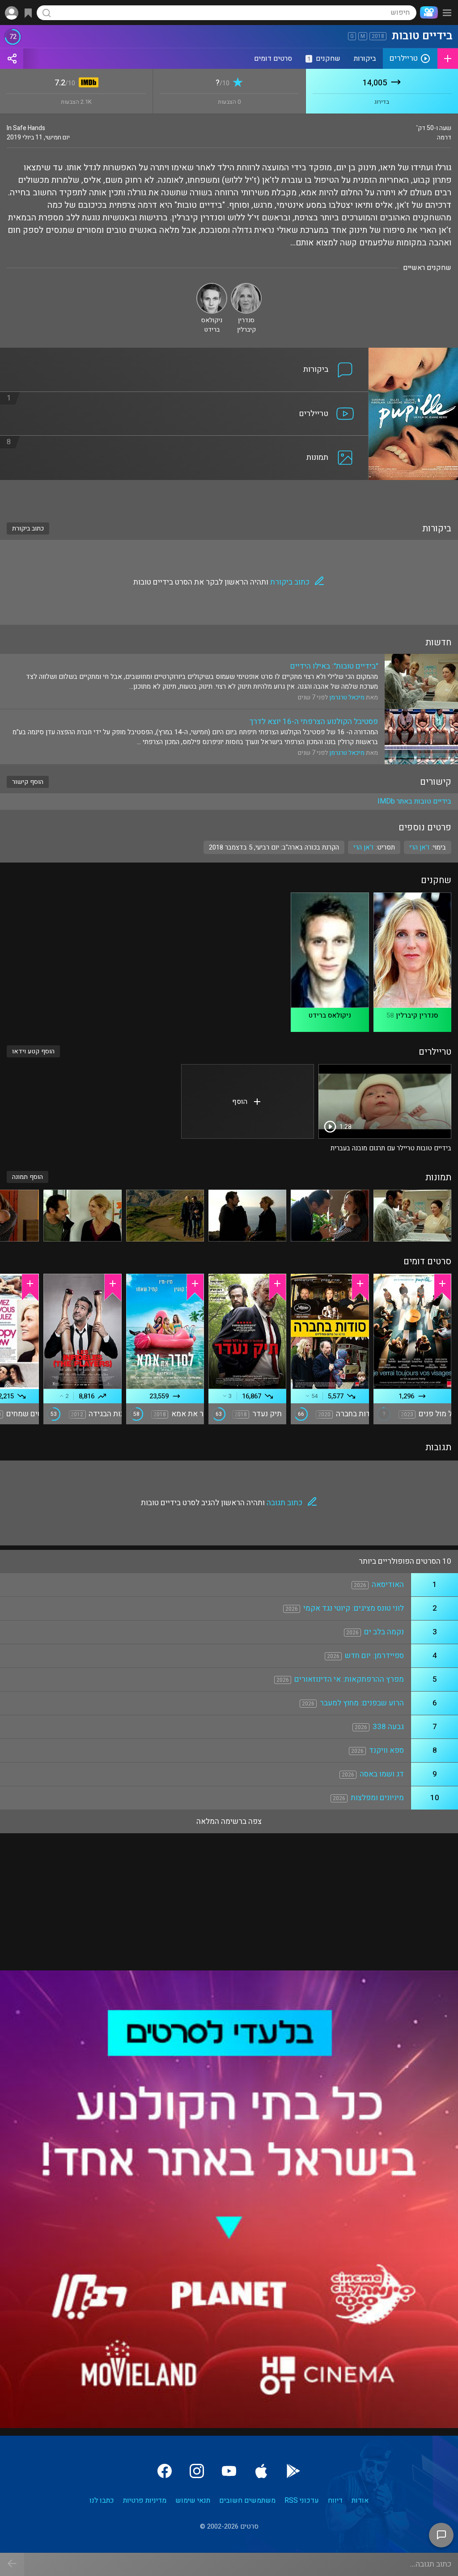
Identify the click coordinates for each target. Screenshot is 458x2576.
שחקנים (324, 59)
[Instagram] (197, 2471)
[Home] (427, 13)
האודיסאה (388, 1585)
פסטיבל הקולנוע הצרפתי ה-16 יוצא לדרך (314, 722)
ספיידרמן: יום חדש (374, 1656)
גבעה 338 (388, 1727)
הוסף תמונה (28, 1177)
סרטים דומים (273, 59)
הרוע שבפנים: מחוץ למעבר (362, 1703)
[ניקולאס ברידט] (212, 287)
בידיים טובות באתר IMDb (414, 801)
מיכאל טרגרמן (347, 697)
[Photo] (412, 1216)
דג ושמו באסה (382, 1774)
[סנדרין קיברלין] (246, 287)
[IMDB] (87, 83)
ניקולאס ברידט (330, 1015)
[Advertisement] (229, 496)
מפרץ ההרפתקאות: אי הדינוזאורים (349, 1679)
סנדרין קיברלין (417, 1015)
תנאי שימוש (193, 2500)
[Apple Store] (261, 2471)
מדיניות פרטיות (145, 2500)
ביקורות (365, 59)
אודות (360, 2500)
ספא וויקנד (386, 1750)
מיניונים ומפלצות (377, 1798)
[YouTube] (229, 2471)
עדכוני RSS (302, 2500)
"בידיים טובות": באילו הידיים (334, 666)
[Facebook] (165, 2471)
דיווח (335, 2500)
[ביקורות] (184, 353)
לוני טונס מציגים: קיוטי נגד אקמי (354, 1608)
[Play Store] (293, 2471)
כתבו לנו (102, 2500)
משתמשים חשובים (247, 2500)
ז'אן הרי (364, 847)
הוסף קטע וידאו (33, 1051)
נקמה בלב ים (384, 1632)
